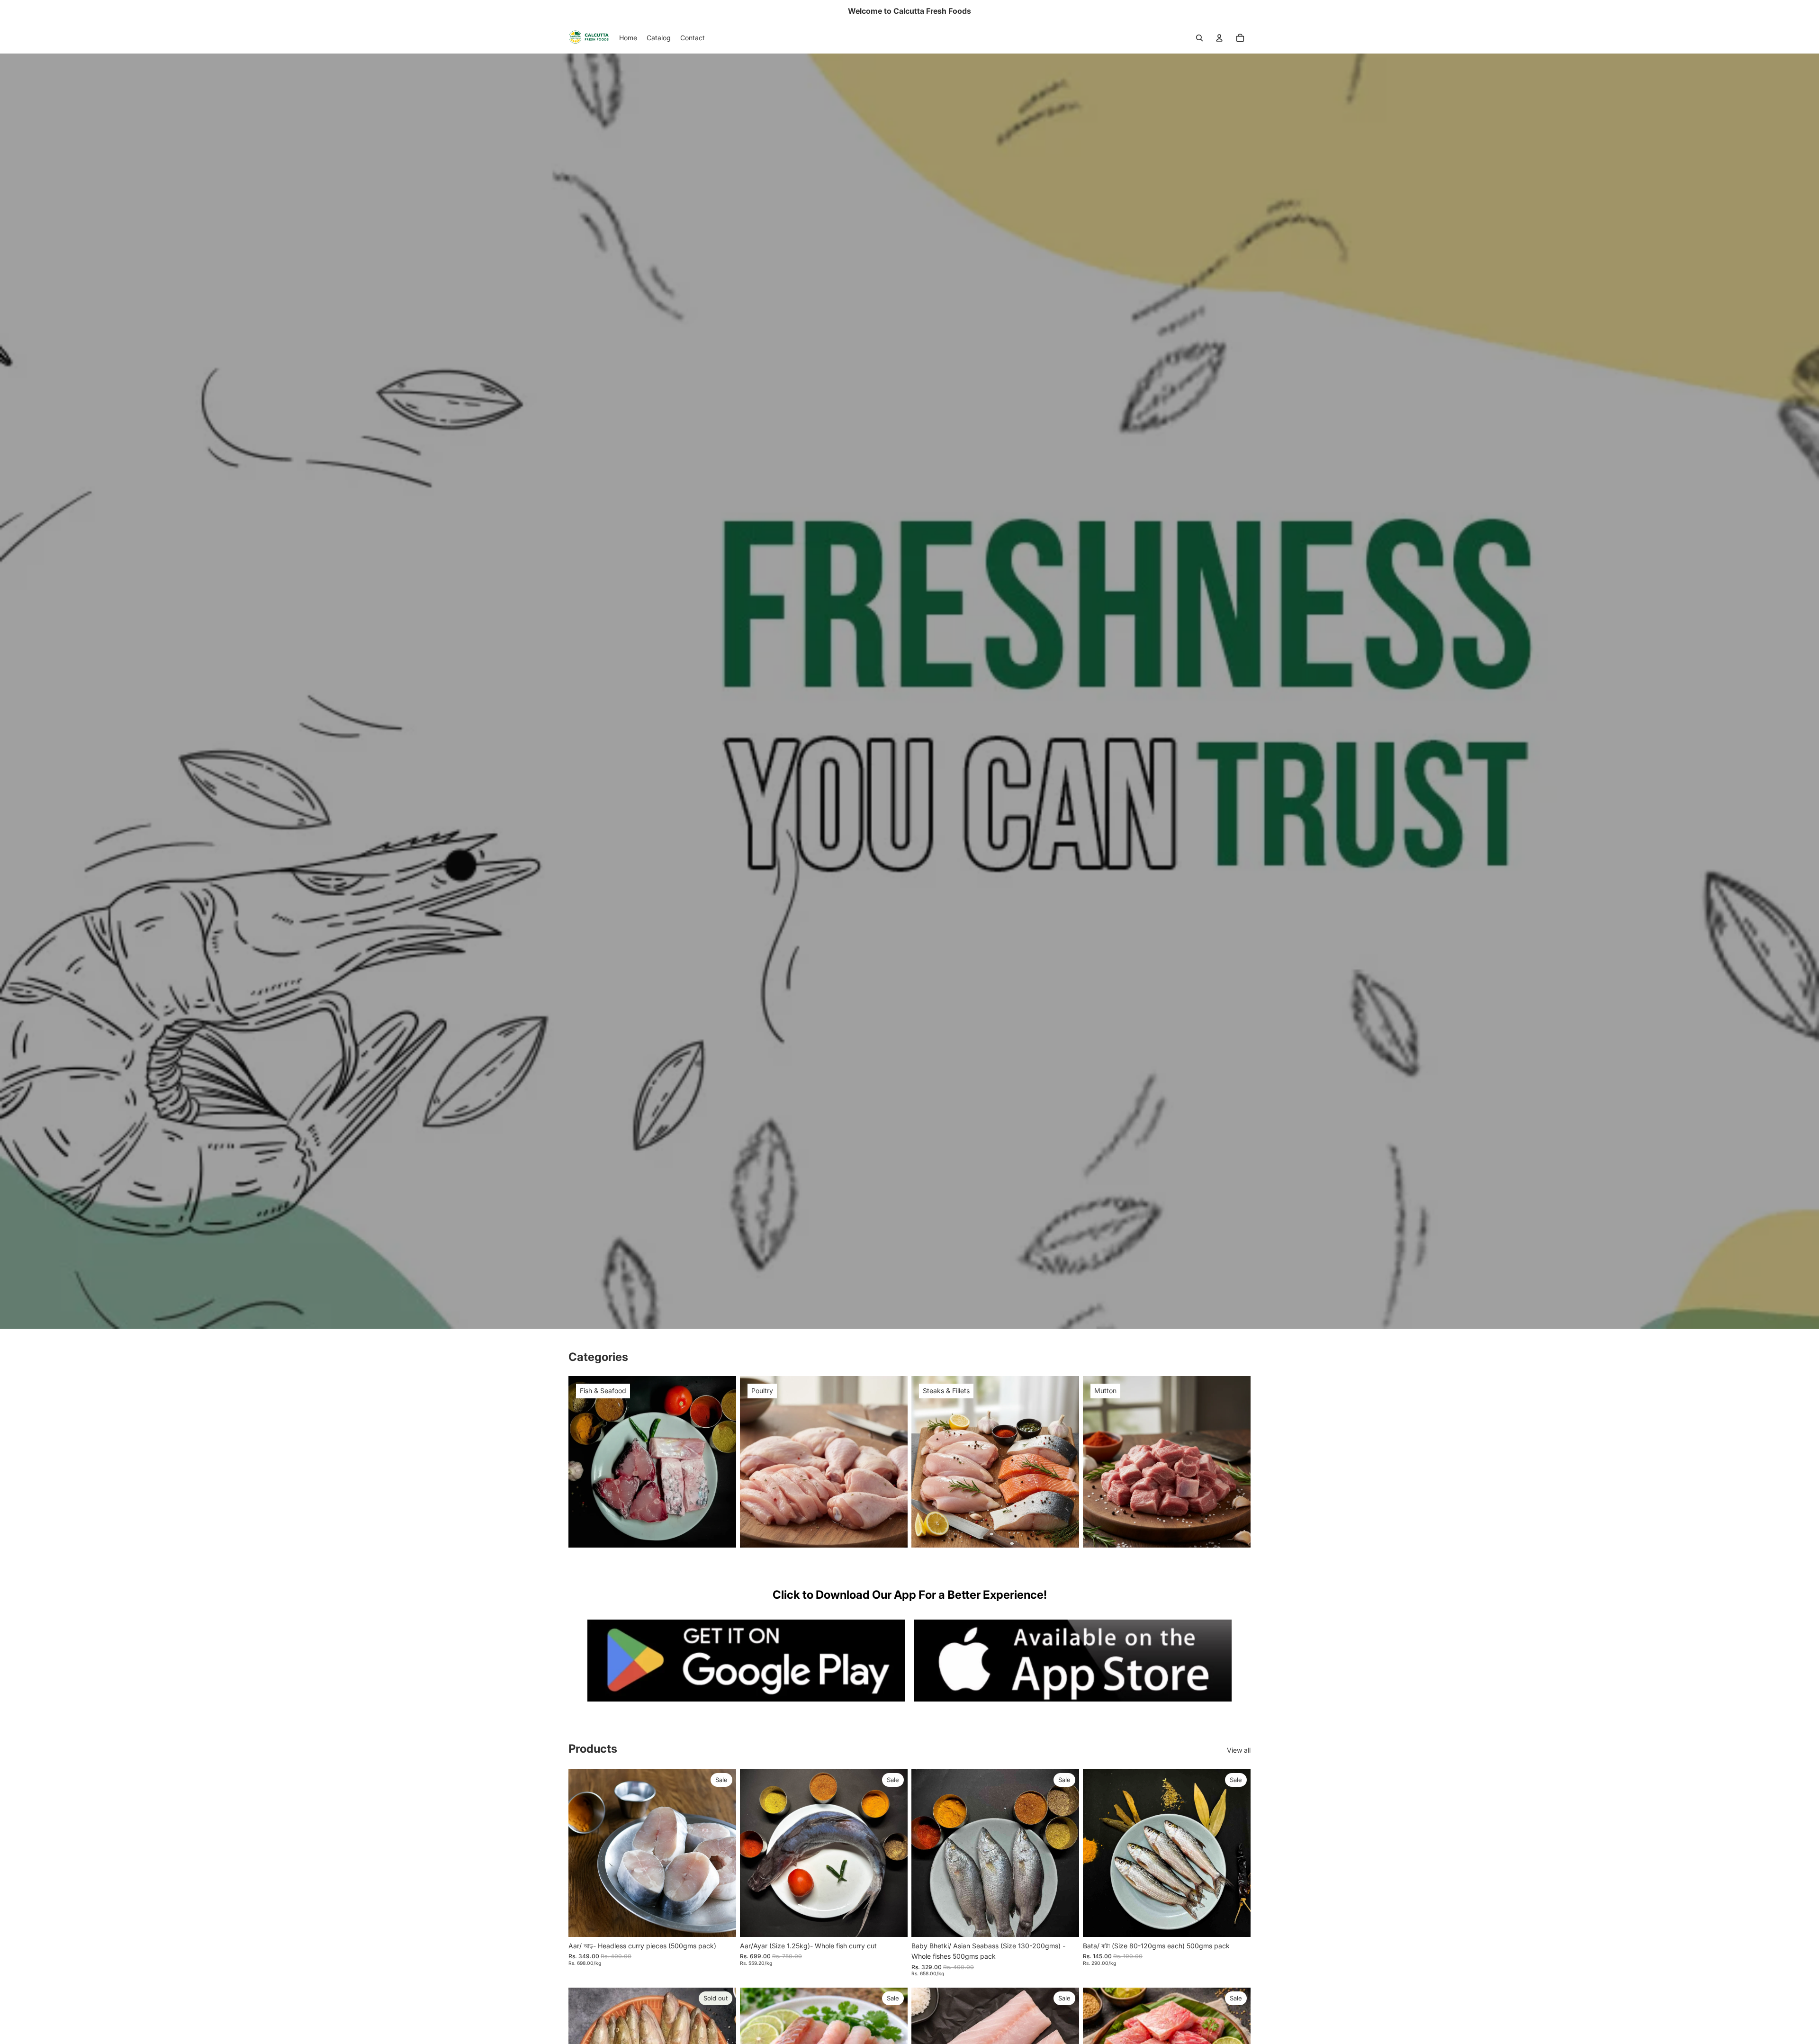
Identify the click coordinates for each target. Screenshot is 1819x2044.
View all (1239, 1750)
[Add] (721, 1922)
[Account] (1219, 38)
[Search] (1199, 38)
